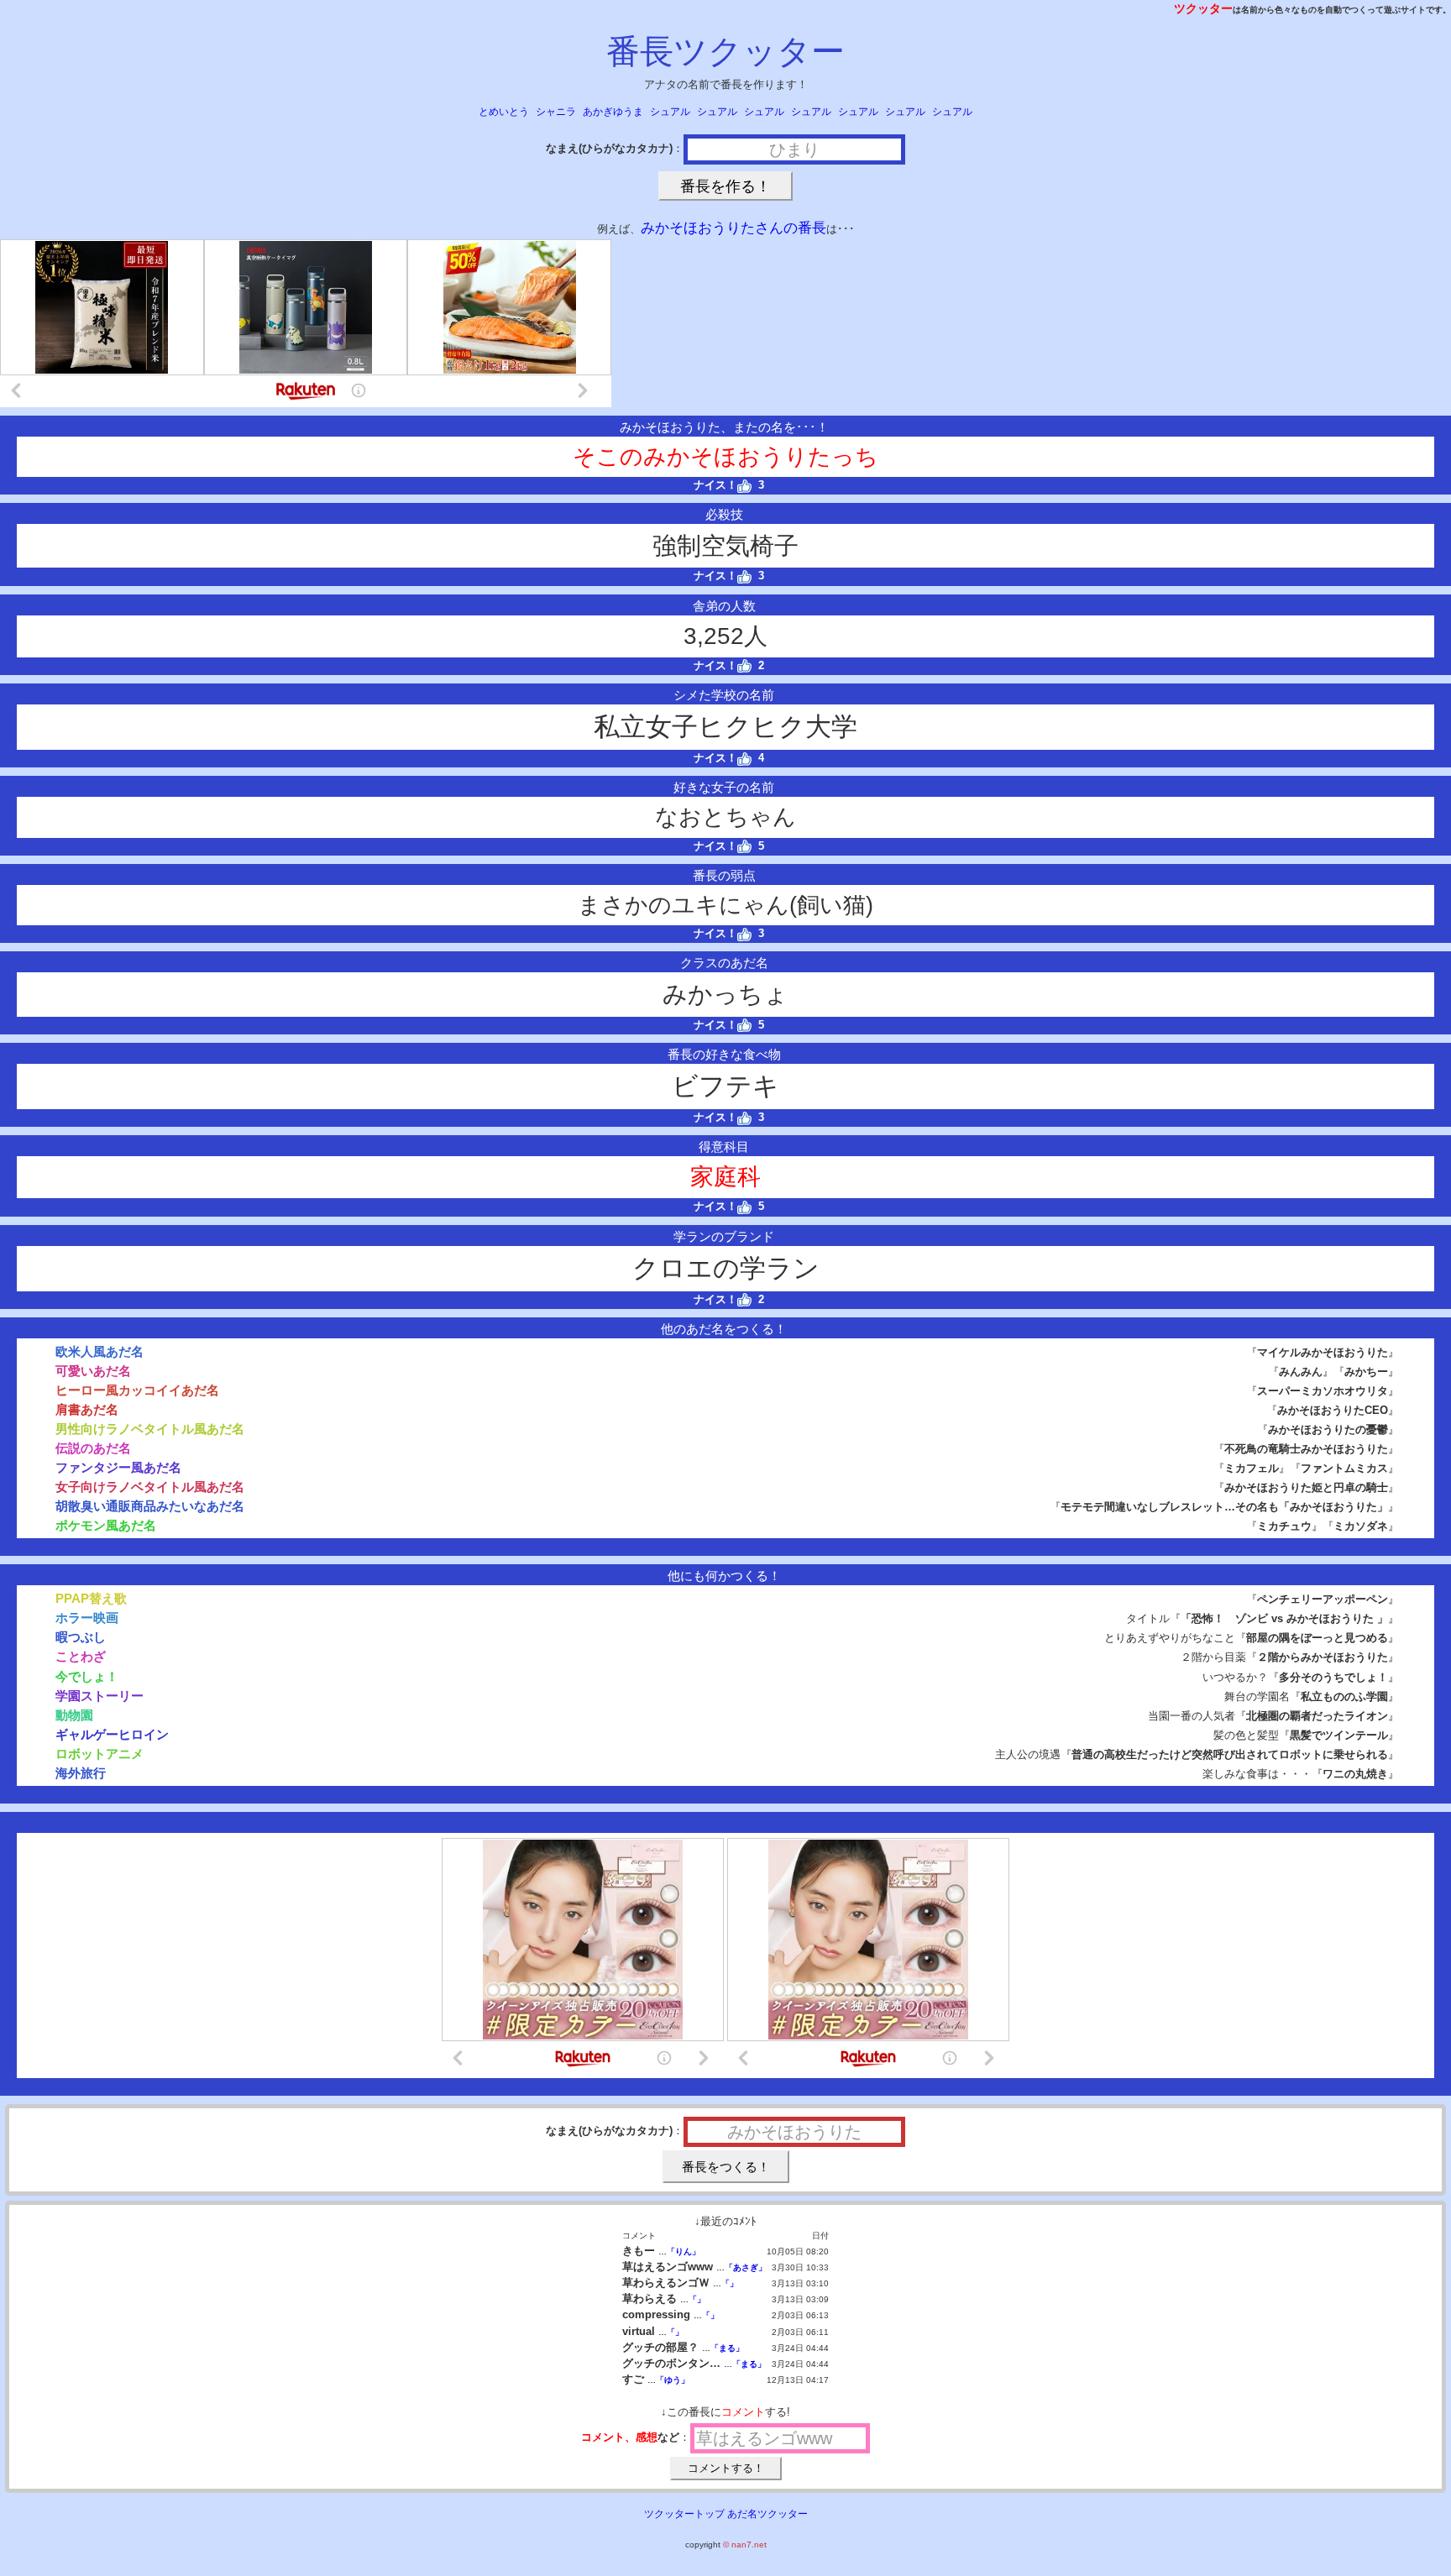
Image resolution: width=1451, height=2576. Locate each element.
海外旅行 (81, 1773)
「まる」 (727, 2348)
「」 (730, 2283)
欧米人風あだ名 (100, 1351)
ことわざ (81, 1656)
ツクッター (1203, 8)
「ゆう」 (673, 2380)
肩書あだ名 (87, 1409)
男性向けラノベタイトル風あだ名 (150, 1429)
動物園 (74, 1715)
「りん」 (684, 2251)
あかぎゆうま (613, 112)
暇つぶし (81, 1637)
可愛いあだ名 (93, 1371)
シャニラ (556, 112)
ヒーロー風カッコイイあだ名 (137, 1390)
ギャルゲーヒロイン (112, 1734)
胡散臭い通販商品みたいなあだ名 (150, 1506)
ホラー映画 (87, 1618)
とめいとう (504, 112)
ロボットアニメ (100, 1754)
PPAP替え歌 (91, 1598)
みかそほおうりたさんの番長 (733, 228)
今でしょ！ (87, 1676)
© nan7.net (745, 2545)
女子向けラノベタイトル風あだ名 (150, 1487)
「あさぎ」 (746, 2267)
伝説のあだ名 (93, 1448)
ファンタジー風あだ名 (118, 1467)
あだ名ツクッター (767, 2514)
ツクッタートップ (684, 2514)
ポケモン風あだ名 (106, 1525)
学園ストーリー (100, 1696)
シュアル (670, 112)
